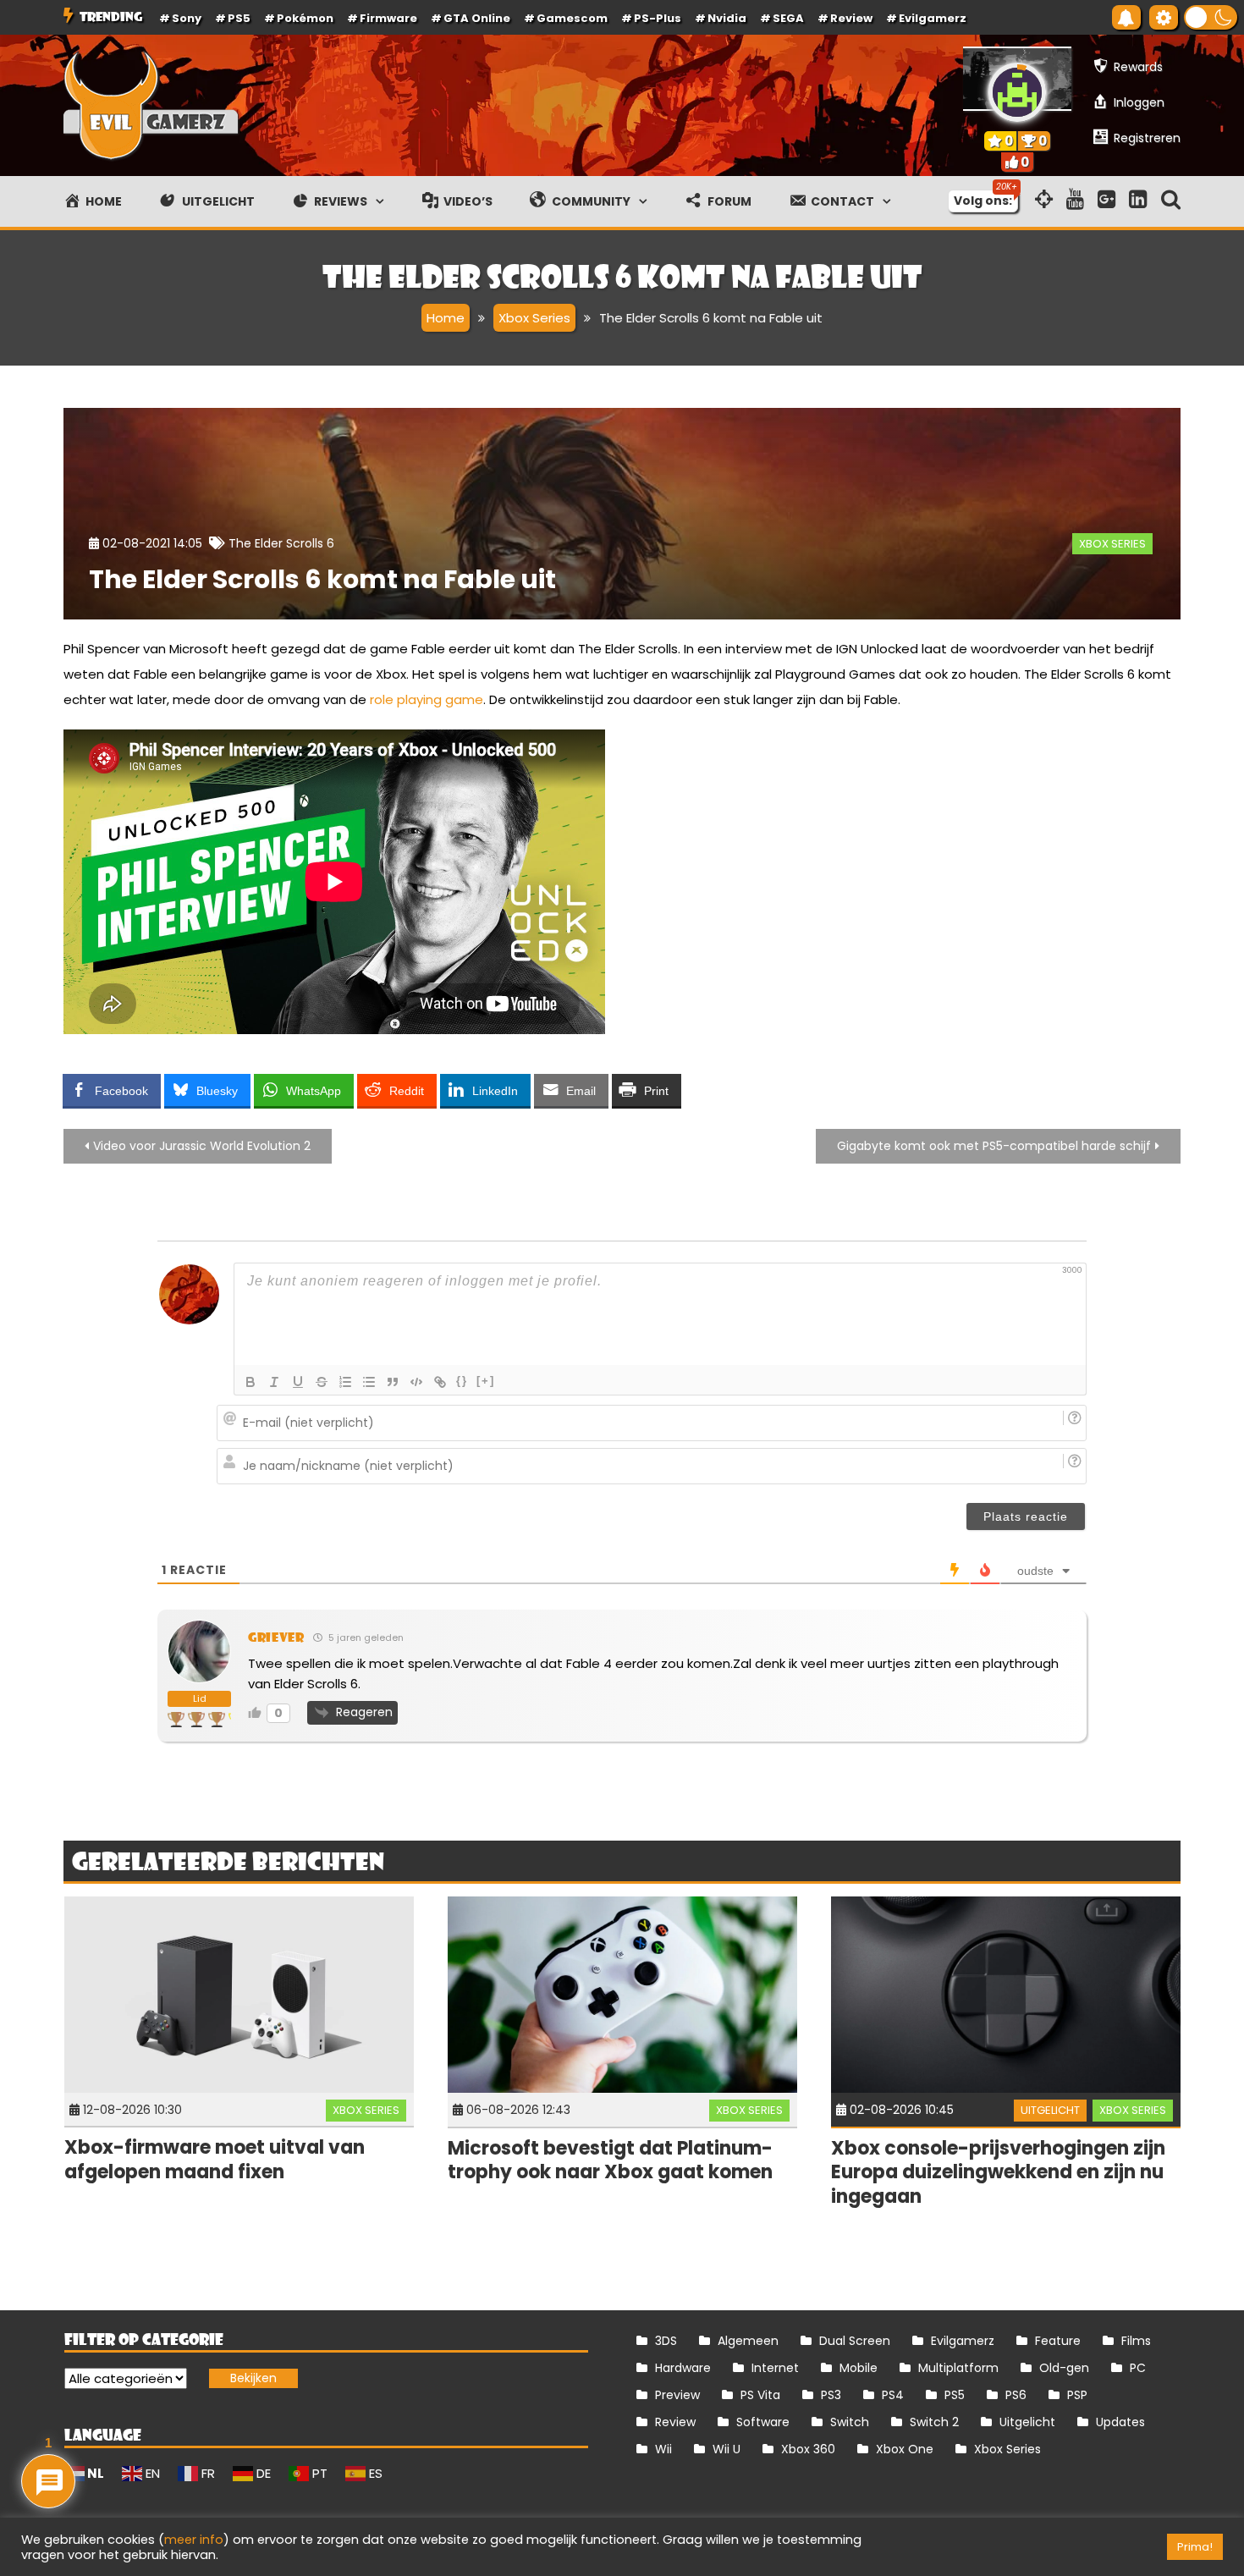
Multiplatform (958, 2368)
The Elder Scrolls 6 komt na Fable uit (322, 579)
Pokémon (305, 18)
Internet (775, 2368)
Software (763, 2422)
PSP (1077, 2395)
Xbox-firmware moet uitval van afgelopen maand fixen (215, 2160)
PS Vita (760, 2395)
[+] (486, 1381)
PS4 (893, 2395)
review (851, 18)
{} (462, 1381)
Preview (677, 2395)
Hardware (683, 2368)
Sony (187, 18)
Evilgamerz (933, 18)
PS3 (831, 2395)
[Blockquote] (393, 1382)
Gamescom (572, 18)
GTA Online (477, 18)
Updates (1120, 2422)
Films (1136, 2341)
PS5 (239, 18)
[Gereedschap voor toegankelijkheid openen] (1164, 17)
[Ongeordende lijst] (369, 1382)
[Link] (440, 1382)
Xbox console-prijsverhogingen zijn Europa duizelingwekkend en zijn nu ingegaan (998, 2172)
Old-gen (1064, 2368)
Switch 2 (934, 2422)
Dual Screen (855, 2341)
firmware (388, 18)
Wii (663, 2449)
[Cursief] (274, 1382)
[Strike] (322, 1382)
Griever (276, 1637)
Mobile (859, 2368)
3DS (666, 2341)
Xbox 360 (808, 2449)
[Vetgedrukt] (250, 1382)
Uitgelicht (1050, 2110)
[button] (1211, 17)
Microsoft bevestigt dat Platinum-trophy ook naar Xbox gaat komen (610, 2160)
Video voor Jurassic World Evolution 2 (202, 1146)
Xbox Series (1112, 544)
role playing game (427, 699)
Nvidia (727, 18)
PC (1138, 2368)
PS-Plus (658, 18)
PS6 (1016, 2395)
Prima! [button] (1195, 2547)
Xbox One (905, 2449)
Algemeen (748, 2341)
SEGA (788, 18)
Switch (850, 2422)
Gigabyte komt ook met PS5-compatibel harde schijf (994, 1146)
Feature (1058, 2341)
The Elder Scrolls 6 (281, 543)
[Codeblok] (416, 1382)
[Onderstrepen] (298, 1382)
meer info (194, 2540)
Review (675, 2422)
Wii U (727, 2449)
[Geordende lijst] (345, 1382)
